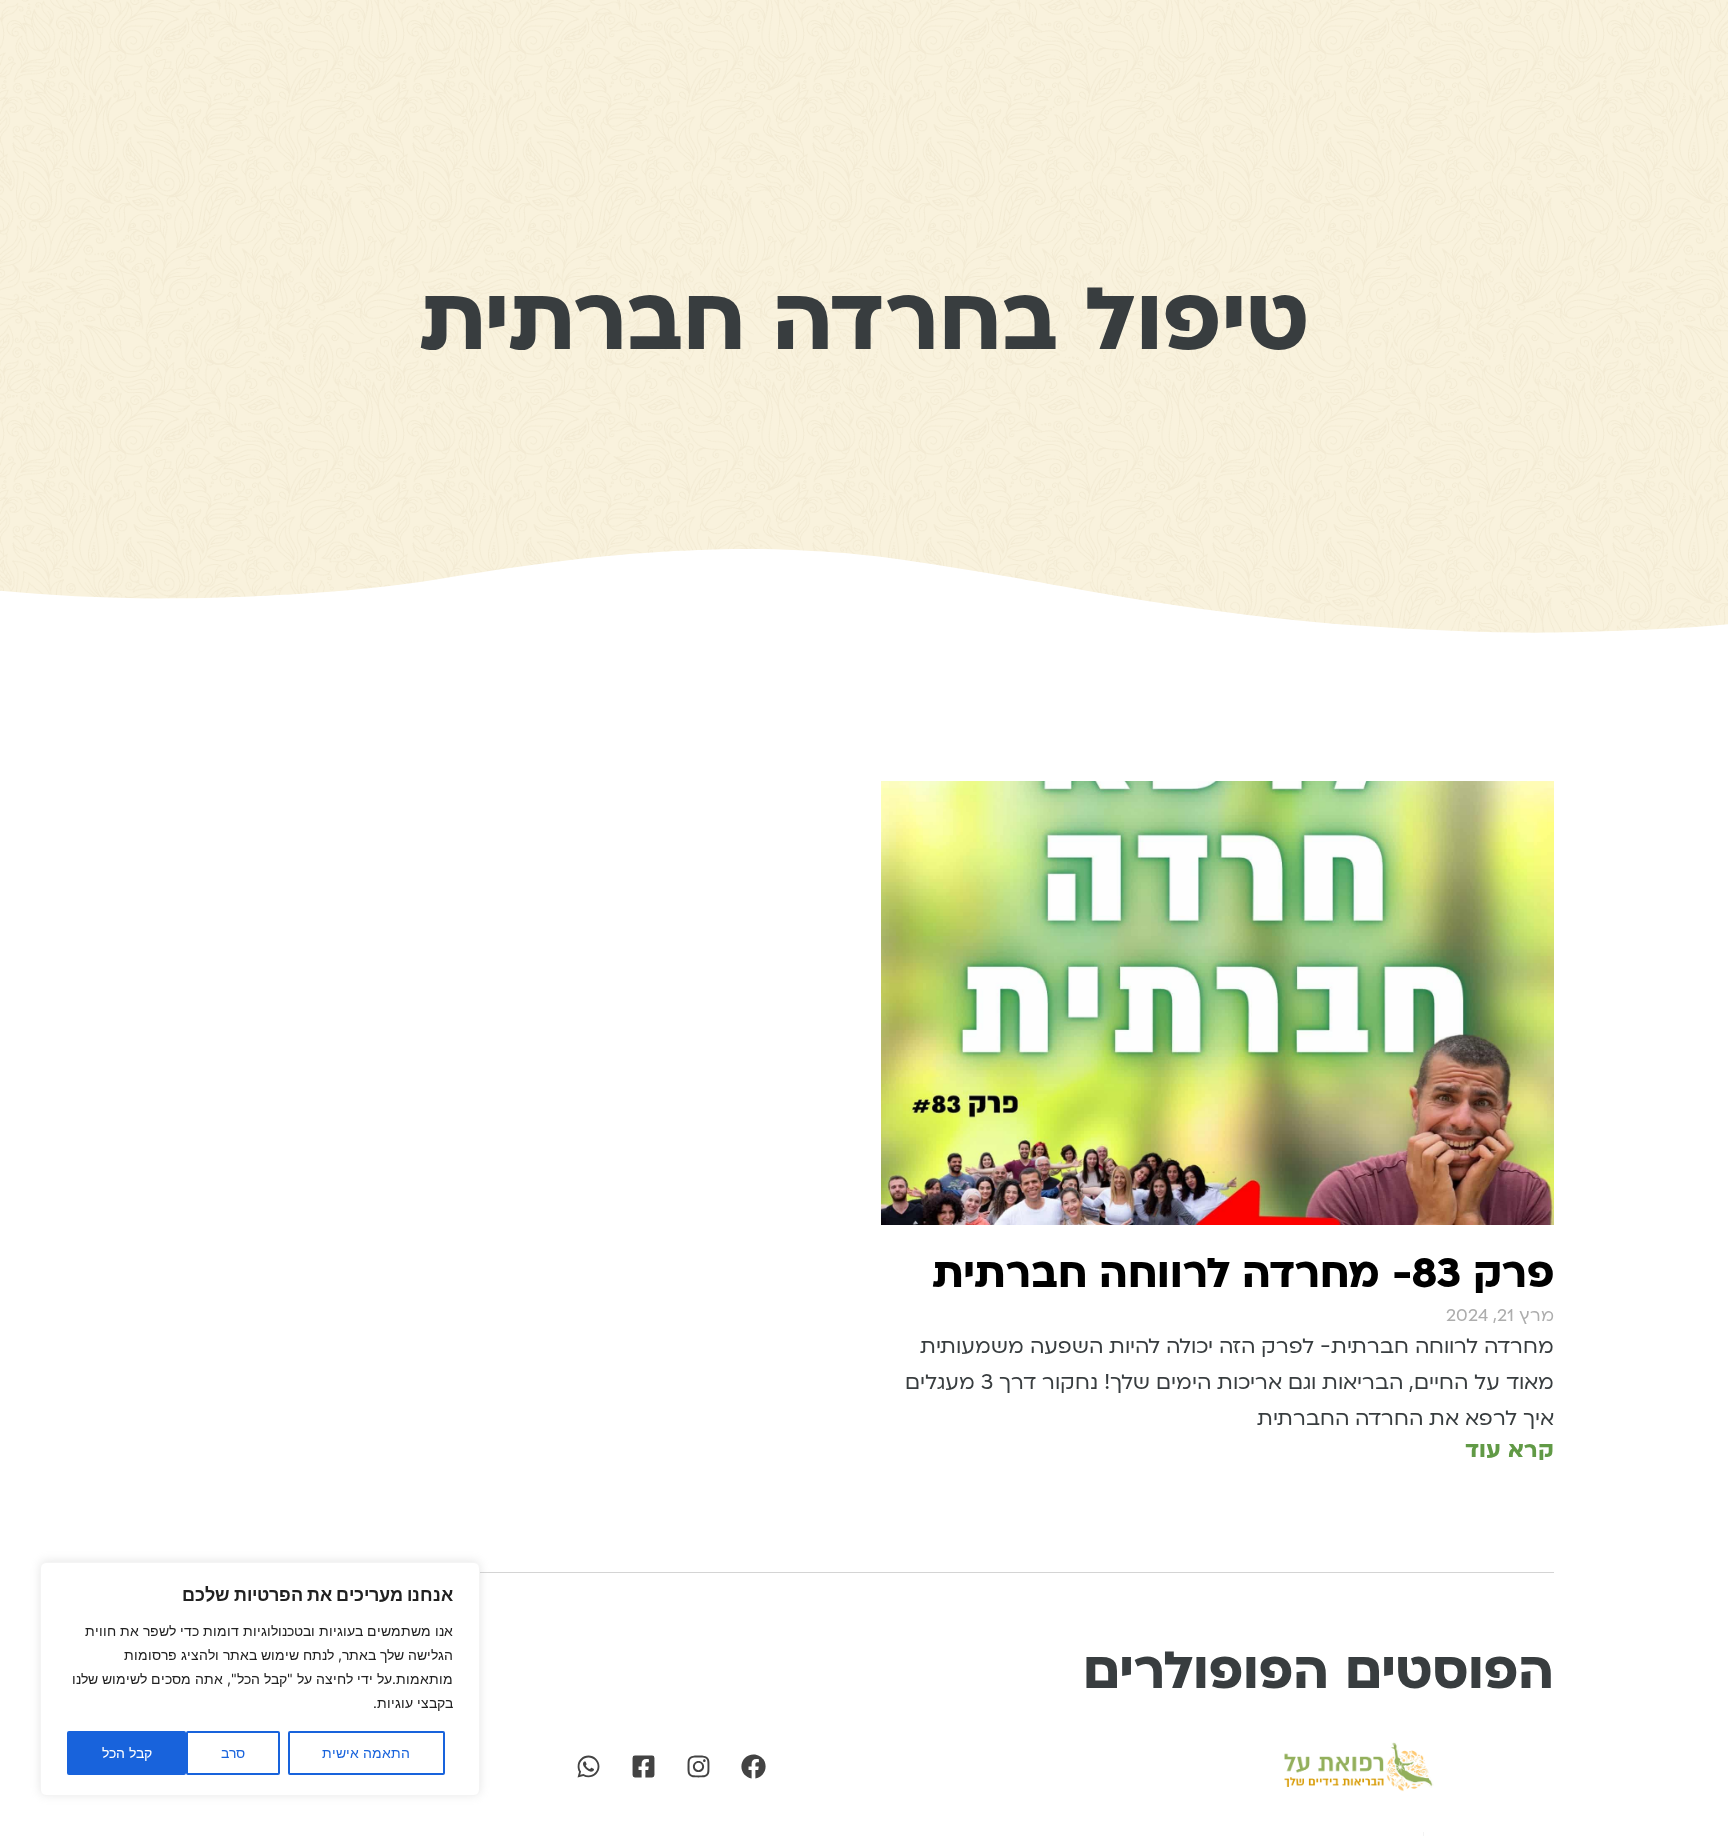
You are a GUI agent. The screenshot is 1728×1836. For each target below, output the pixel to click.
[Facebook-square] (643, 1767)
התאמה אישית (366, 1752)
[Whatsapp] (588, 1767)
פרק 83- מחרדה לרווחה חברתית (1243, 1273)
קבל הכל (127, 1752)
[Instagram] (698, 1767)
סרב (233, 1752)
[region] (260, 1679)
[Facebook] (753, 1767)
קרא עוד (1509, 1449)
